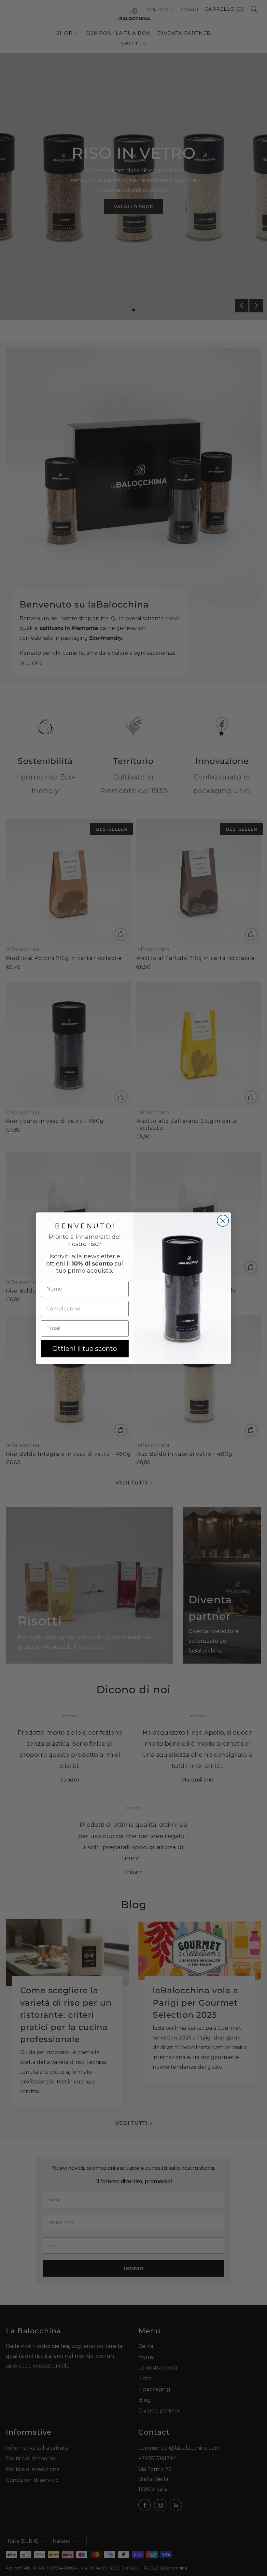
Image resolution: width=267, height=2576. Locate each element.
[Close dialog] (223, 1221)
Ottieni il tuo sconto (85, 1349)
